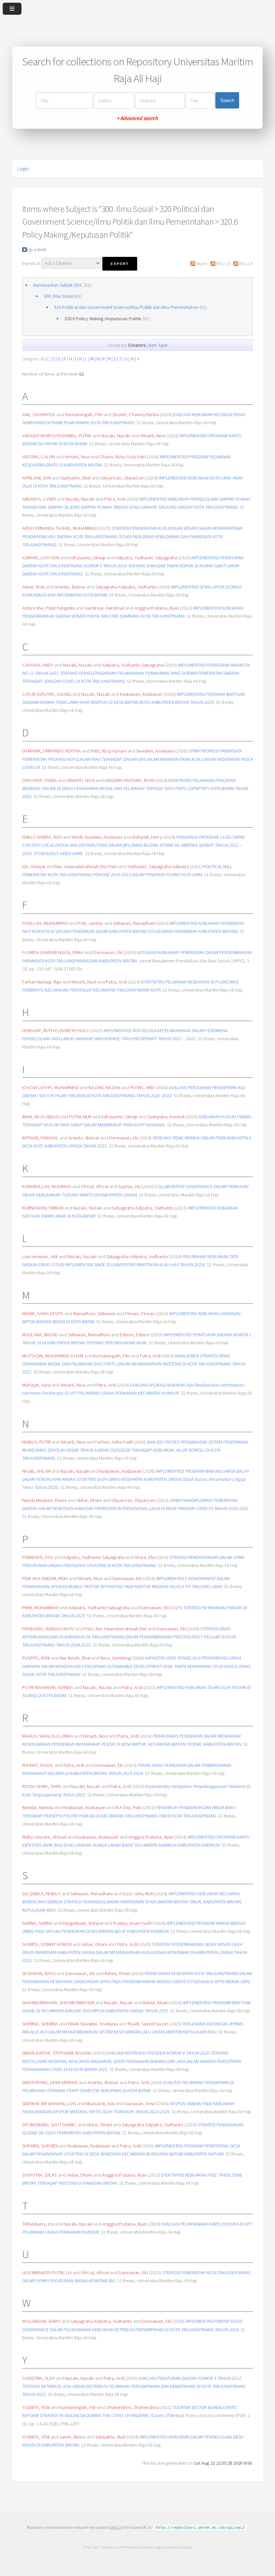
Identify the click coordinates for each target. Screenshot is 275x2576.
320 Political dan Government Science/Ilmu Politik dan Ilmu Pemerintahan (126, 307)
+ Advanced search (137, 118)
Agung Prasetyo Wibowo (174, 2547)
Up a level (36, 249)
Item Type (158, 345)
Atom (202, 264)
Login (23, 169)
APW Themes (129, 2547)
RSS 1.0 (223, 264)
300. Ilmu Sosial (59, 296)
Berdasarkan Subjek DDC (58, 285)
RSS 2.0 (246, 264)
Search (227, 100)
